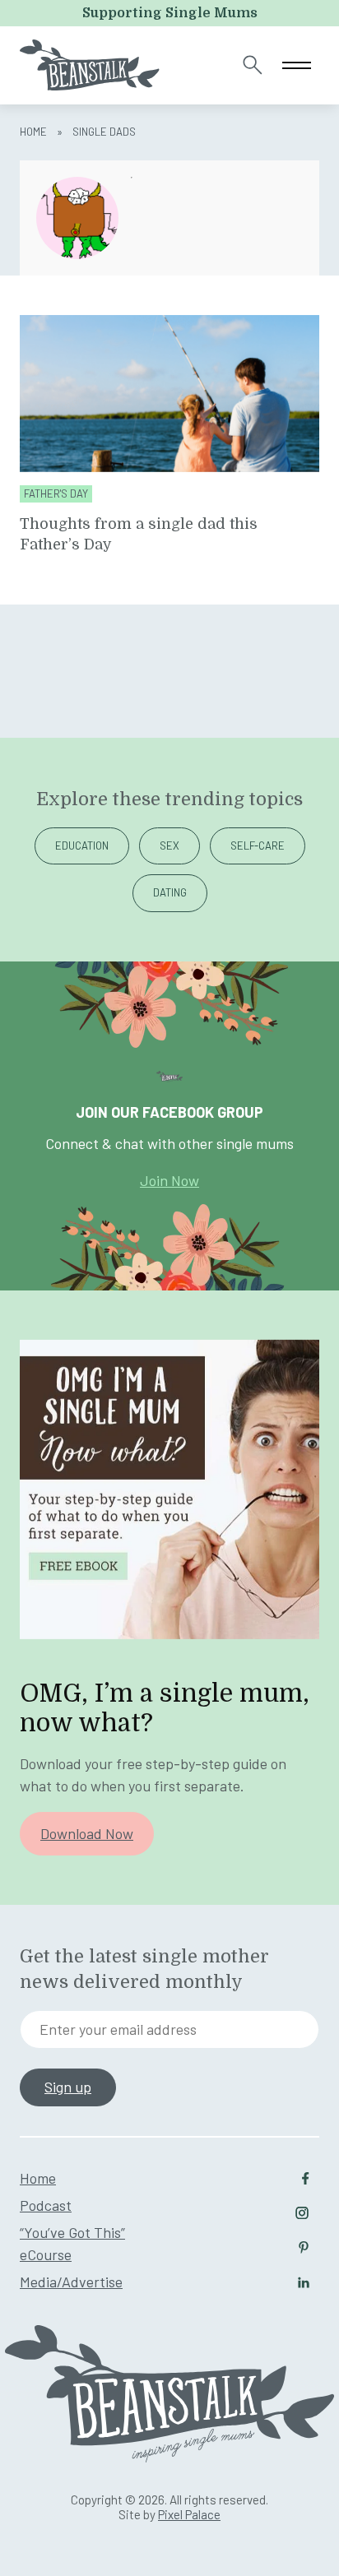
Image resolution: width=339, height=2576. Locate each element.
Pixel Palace (189, 2514)
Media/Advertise (71, 2282)
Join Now (169, 1180)
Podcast (46, 2205)
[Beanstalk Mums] (90, 65)
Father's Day (56, 494)
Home (33, 132)
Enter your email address (118, 2029)
